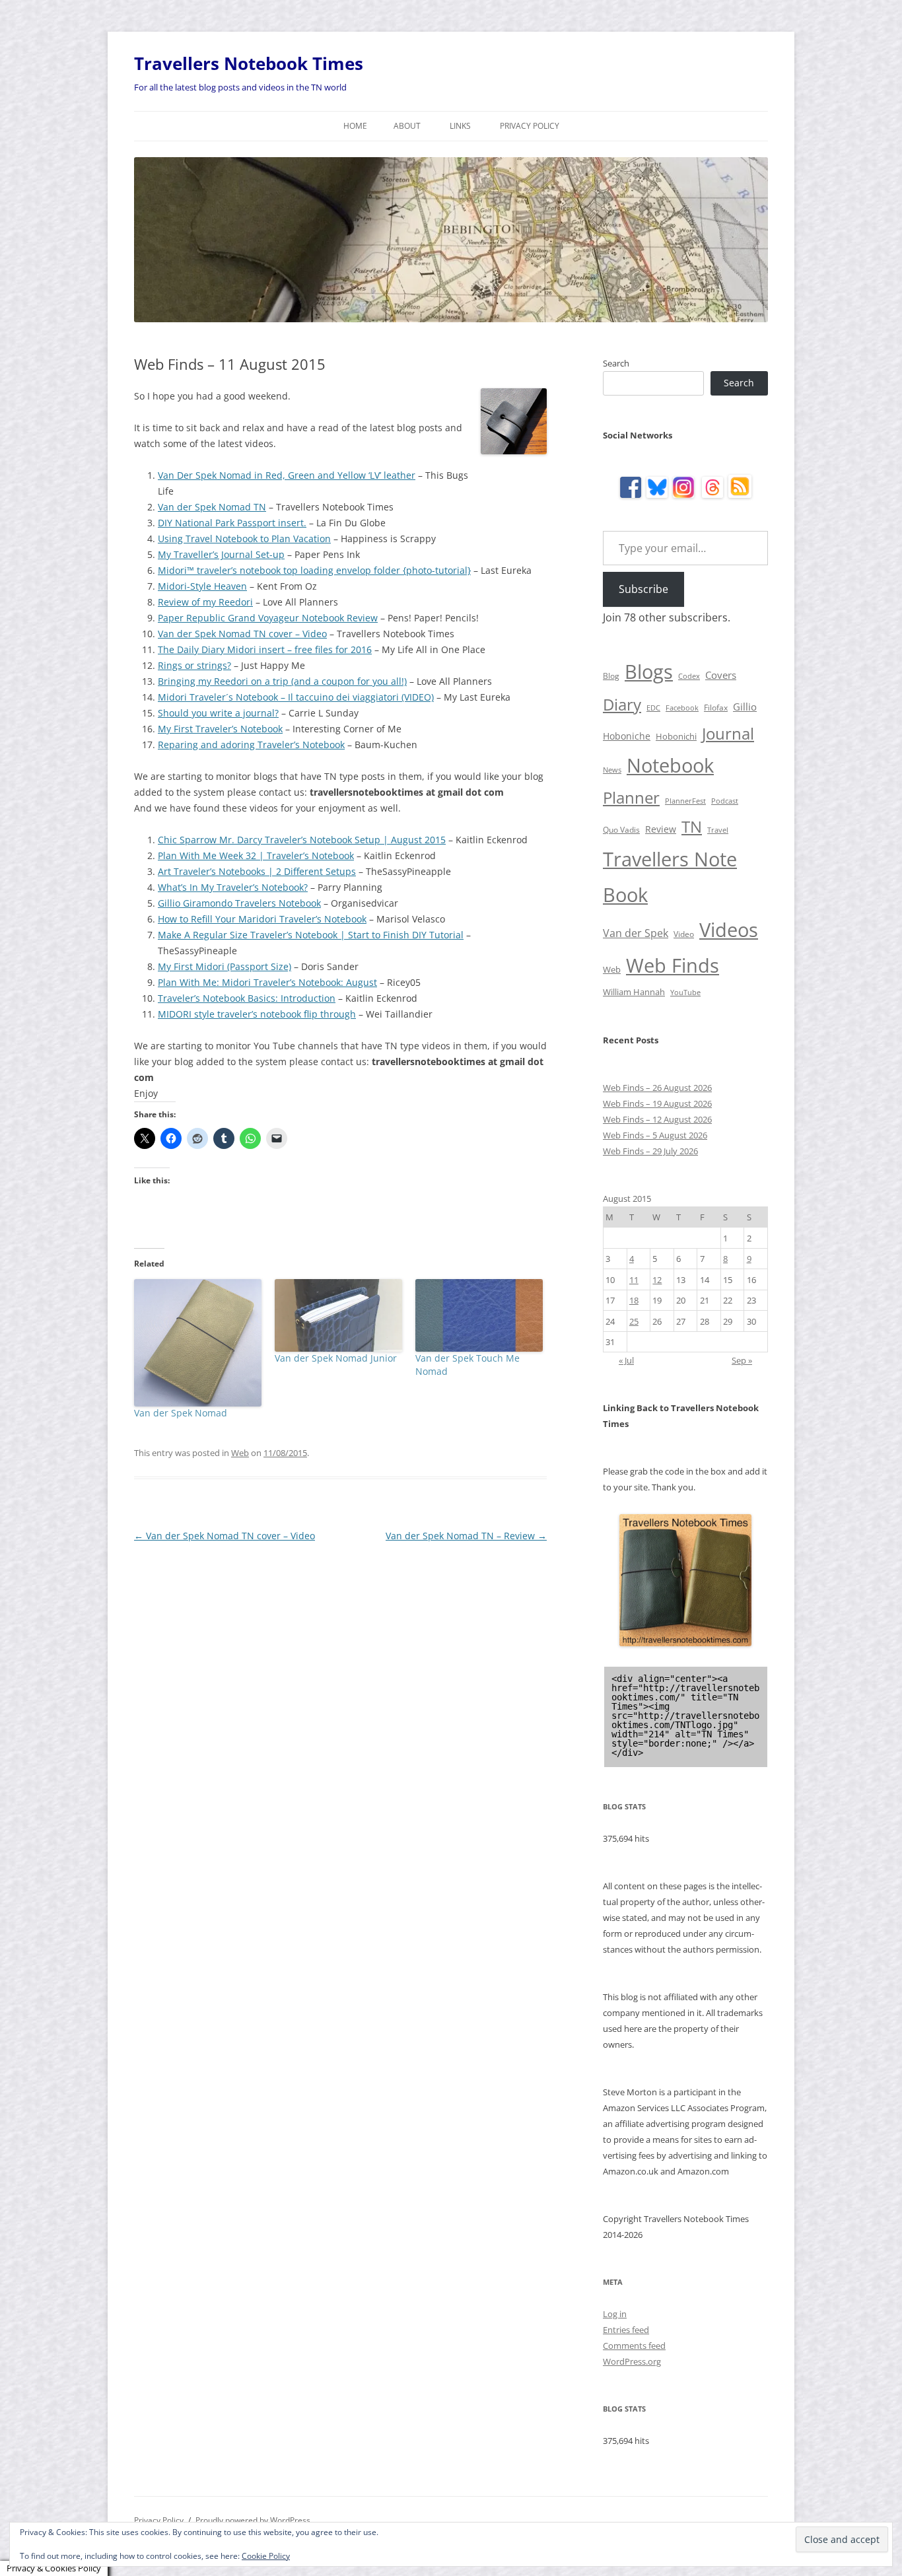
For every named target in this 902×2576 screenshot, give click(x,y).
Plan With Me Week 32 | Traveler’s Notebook (256, 855)
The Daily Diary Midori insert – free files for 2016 (265, 649)
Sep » (742, 1360)
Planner (631, 797)
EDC (653, 708)
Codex (689, 676)
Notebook (670, 765)
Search (616, 363)
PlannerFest (685, 801)
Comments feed (634, 2346)
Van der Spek (636, 933)
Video (684, 934)
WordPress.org (632, 2361)
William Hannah (634, 992)
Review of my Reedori (205, 602)
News (612, 770)
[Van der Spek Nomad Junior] (338, 1315)
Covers (721, 675)
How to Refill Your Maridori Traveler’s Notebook (262, 919)
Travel (718, 830)
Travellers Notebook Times (249, 63)
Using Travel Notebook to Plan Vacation (244, 539)
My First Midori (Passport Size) (225, 966)
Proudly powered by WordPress (253, 2520)
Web (240, 1453)
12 (657, 1280)
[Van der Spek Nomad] (198, 1343)
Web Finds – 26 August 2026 (657, 1088)
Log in (615, 2314)
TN (692, 826)
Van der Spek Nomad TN (212, 507)
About (407, 126)
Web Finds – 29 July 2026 (650, 1151)
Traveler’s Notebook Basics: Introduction (247, 998)
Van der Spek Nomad (181, 1413)
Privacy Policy (530, 126)
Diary (622, 704)
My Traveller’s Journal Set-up (221, 554)
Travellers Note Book (670, 877)
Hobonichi (676, 736)
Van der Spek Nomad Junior (336, 1358)
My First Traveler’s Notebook (220, 729)
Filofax (716, 708)
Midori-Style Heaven (202, 586)
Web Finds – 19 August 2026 (657, 1103)
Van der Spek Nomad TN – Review (466, 1536)
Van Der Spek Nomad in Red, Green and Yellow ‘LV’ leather (287, 475)
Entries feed (626, 2330)
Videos (729, 930)
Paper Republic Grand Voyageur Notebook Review (268, 618)
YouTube (685, 992)
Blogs (649, 672)
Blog (611, 676)
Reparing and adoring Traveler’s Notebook (251, 745)
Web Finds (673, 965)
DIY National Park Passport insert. (232, 523)
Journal (728, 733)
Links (460, 126)
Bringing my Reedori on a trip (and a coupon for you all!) (282, 681)
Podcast (725, 801)
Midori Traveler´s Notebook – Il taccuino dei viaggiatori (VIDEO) (296, 697)
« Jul (626, 1360)
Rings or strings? (194, 665)
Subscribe (643, 589)
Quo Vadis (621, 830)
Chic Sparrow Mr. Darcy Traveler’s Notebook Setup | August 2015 (302, 840)
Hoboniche (627, 736)
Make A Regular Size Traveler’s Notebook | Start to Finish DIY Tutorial (311, 935)
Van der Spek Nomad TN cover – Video (242, 634)
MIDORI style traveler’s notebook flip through (257, 1014)
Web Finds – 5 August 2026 (655, 1135)
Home (355, 126)
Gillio (745, 707)
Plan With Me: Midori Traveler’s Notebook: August (267, 982)
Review (661, 829)
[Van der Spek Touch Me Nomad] (479, 1315)
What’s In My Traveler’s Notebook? (233, 887)
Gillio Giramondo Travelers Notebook (239, 903)
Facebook (682, 708)
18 (634, 1300)
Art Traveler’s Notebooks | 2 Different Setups (257, 871)
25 (634, 1321)
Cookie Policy (266, 2556)
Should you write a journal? (218, 713)
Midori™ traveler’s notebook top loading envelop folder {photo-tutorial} (314, 570)
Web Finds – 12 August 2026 (657, 1119)
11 (634, 1280)
